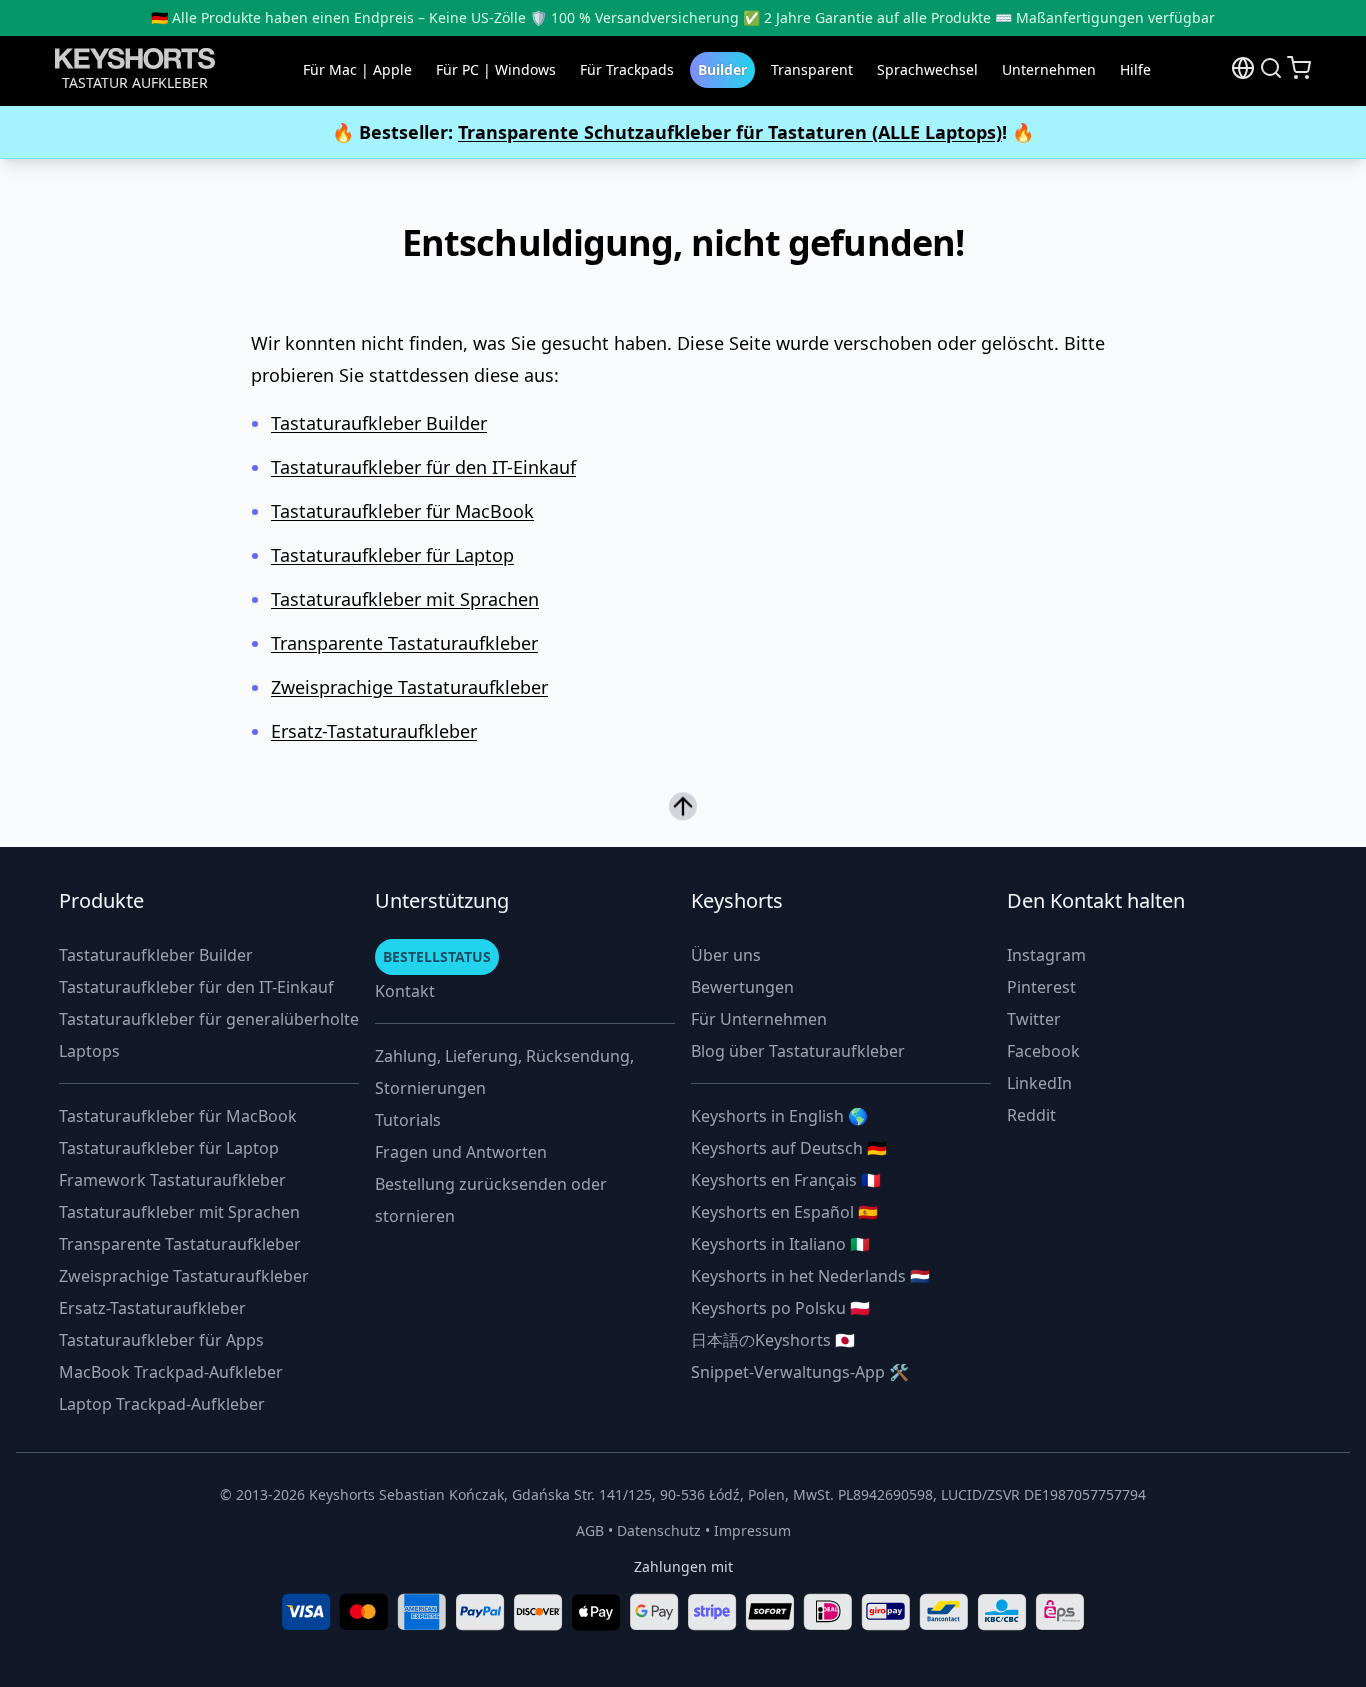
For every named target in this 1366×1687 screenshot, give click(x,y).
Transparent (812, 69)
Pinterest (1041, 987)
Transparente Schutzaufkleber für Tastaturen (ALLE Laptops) (730, 132)
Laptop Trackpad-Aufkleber (162, 1404)
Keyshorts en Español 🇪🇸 (784, 1212)
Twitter (1034, 1019)
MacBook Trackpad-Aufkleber (171, 1372)
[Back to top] (683, 803)
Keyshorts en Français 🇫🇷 (786, 1180)
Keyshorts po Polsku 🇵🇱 (780, 1308)
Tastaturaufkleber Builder (379, 423)
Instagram (1046, 955)
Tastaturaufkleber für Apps (161, 1340)
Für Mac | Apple (357, 69)
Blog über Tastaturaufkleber (798, 1051)
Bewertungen (742, 987)
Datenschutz (659, 1530)
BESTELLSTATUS (437, 956)
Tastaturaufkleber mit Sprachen (405, 599)
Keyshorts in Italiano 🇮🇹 (780, 1244)
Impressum (752, 1530)
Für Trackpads (627, 69)
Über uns (726, 955)
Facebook (1043, 1051)
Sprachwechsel (927, 69)
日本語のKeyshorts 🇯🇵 (773, 1340)
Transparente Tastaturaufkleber (404, 643)
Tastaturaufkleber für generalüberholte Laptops (209, 1035)
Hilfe (1135, 69)
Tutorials (408, 1120)
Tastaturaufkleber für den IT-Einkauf (423, 467)
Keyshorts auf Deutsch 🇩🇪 (789, 1148)
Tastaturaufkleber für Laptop (392, 555)
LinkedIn (1039, 1083)
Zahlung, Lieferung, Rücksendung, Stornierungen (504, 1072)
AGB (590, 1530)
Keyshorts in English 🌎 (779, 1116)
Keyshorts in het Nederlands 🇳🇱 (810, 1276)
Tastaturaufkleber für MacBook (402, 511)
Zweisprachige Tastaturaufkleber (409, 687)
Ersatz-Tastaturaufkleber (374, 731)
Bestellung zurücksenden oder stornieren (491, 1200)
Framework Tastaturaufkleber (172, 1180)
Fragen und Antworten (461, 1152)
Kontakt (405, 991)
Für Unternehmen (759, 1019)
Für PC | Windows (496, 69)
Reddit (1031, 1115)
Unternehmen (1049, 69)
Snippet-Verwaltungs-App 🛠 (800, 1372)
